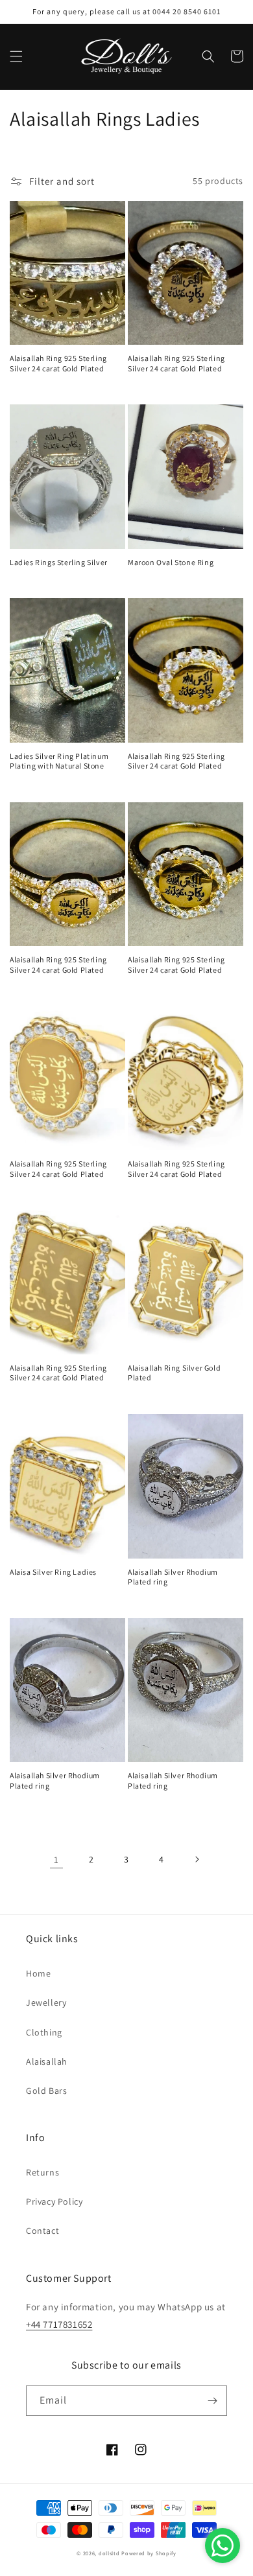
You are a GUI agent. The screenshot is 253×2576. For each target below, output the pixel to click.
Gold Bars (46, 2091)
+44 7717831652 (59, 2324)
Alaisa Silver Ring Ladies (53, 1572)
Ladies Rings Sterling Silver (59, 562)
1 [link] (56, 1860)
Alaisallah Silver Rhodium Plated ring (173, 1577)
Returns (42, 2172)
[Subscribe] (212, 2401)
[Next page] (197, 1859)
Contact (42, 2231)
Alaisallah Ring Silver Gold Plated (174, 1373)
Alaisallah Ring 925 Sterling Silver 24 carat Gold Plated (58, 363)
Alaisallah (47, 2061)
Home (38, 1973)
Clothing (44, 2032)
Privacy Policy (54, 2201)
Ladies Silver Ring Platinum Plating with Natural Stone (59, 761)
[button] (16, 56)
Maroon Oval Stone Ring (171, 562)
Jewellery (46, 2002)
